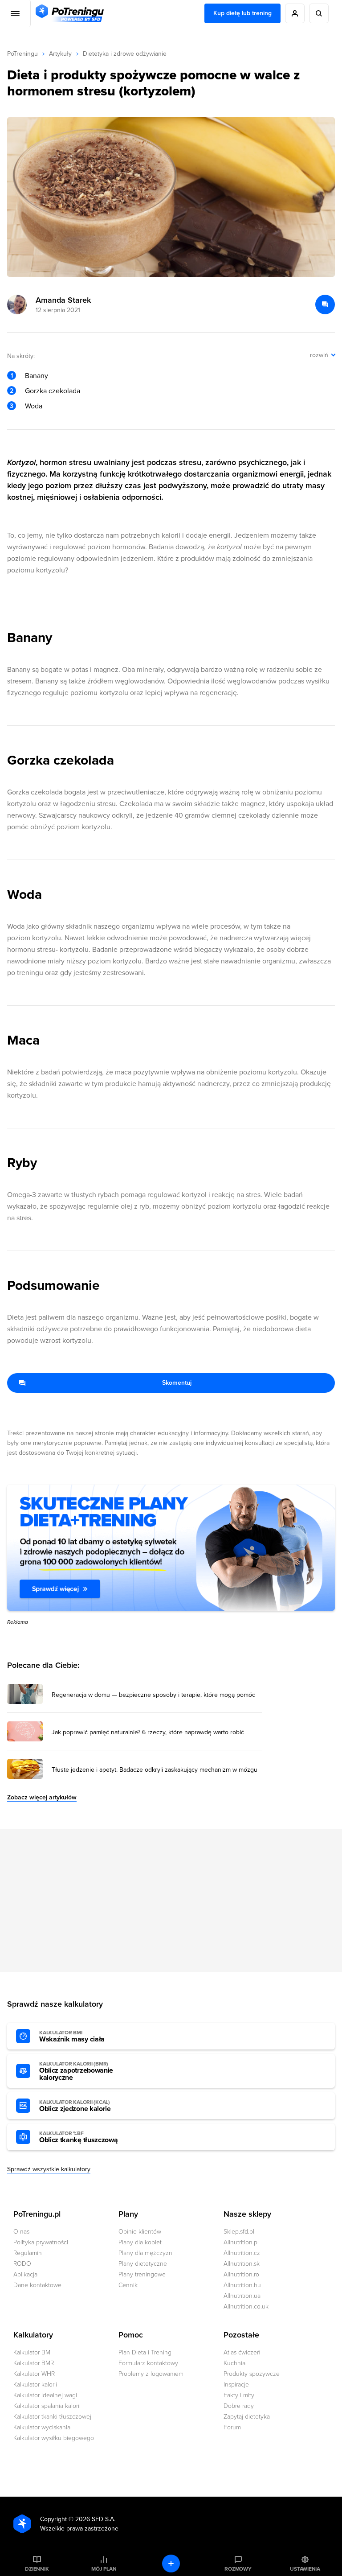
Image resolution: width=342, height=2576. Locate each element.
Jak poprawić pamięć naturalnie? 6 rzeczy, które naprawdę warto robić (148, 1732)
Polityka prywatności (41, 2242)
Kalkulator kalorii (35, 2385)
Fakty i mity (239, 2395)
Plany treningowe (142, 2274)
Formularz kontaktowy (148, 2363)
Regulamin (28, 2253)
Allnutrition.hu (242, 2285)
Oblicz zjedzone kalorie (75, 2106)
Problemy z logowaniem (151, 2374)
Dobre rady (239, 2406)
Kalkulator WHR (34, 2374)
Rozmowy (238, 2569)
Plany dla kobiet (140, 2242)
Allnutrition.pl (241, 2242)
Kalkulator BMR (34, 2363)
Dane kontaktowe (37, 2285)
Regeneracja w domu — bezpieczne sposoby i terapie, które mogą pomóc (153, 1695)
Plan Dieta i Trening (145, 2352)
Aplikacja (25, 2274)
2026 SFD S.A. (95, 2519)
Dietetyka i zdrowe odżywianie (125, 54)
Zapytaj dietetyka (247, 2417)
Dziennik (37, 2569)
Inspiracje (236, 2385)
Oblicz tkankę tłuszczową (78, 2137)
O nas (21, 2232)
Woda (34, 406)
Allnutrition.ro (241, 2274)
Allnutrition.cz (242, 2253)
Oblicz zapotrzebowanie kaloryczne (76, 2071)
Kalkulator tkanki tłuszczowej (52, 2417)
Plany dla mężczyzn (145, 2253)
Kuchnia (234, 2363)
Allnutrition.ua (242, 2296)
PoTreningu (22, 54)
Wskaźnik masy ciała (72, 2037)
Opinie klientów (140, 2232)
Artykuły (60, 54)
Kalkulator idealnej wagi (45, 2395)
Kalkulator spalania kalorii (47, 2406)
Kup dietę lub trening (242, 13)
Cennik (128, 2285)
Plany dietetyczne (143, 2264)
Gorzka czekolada (53, 391)
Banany (37, 376)
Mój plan (104, 2569)
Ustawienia (305, 2569)
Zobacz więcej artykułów (42, 1797)
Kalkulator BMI (33, 2352)
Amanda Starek (63, 300)
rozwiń (319, 355)
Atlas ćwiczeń (242, 2352)
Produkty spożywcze (252, 2374)
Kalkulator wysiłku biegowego (54, 2438)
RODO (22, 2264)
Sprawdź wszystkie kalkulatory (49, 2169)
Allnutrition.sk (242, 2264)
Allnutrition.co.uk (246, 2306)
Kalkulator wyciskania (42, 2427)
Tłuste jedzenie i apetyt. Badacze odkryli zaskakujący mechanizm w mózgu (155, 1770)
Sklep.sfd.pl (239, 2232)
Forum (232, 2427)
